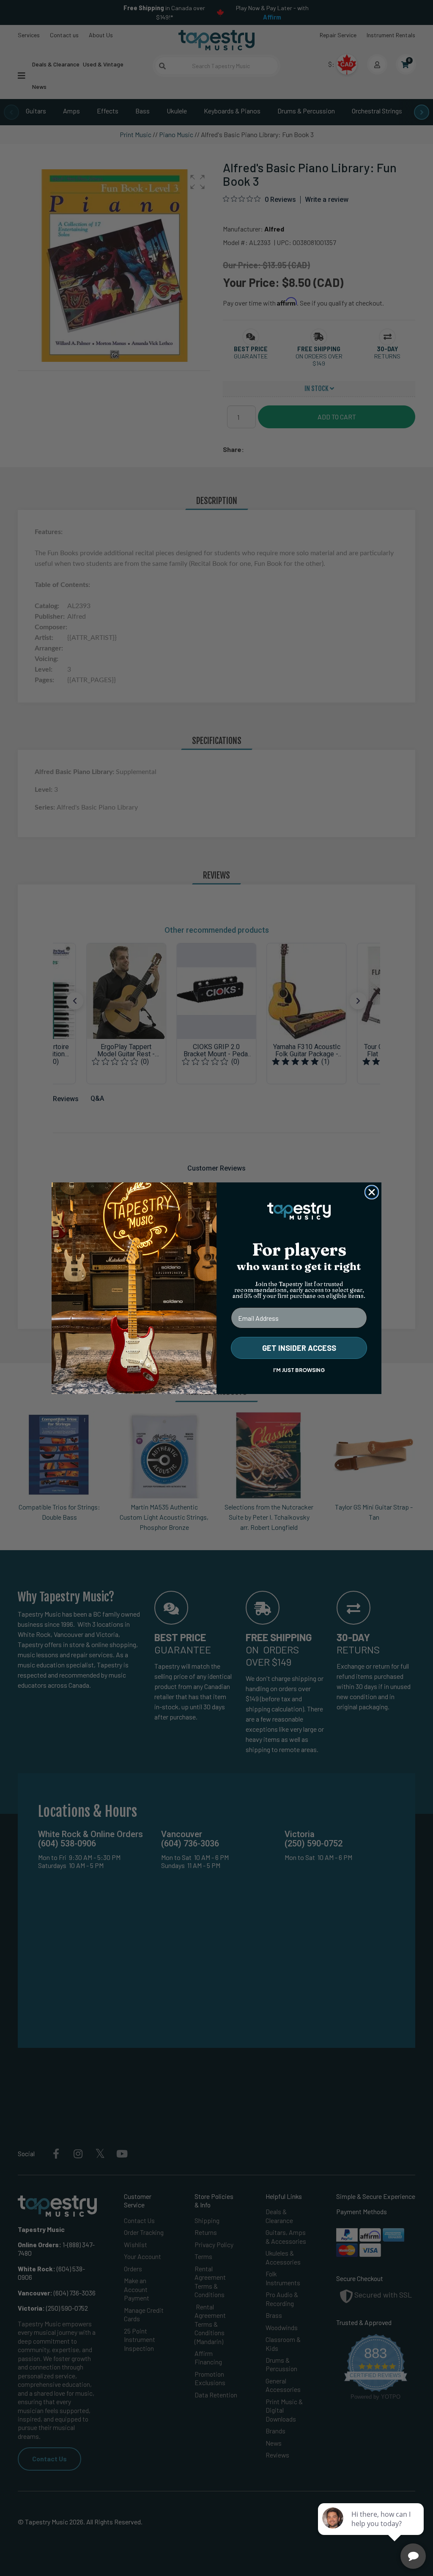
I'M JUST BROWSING (299, 1370)
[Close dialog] (372, 1192)
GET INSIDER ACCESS (299, 1348)
